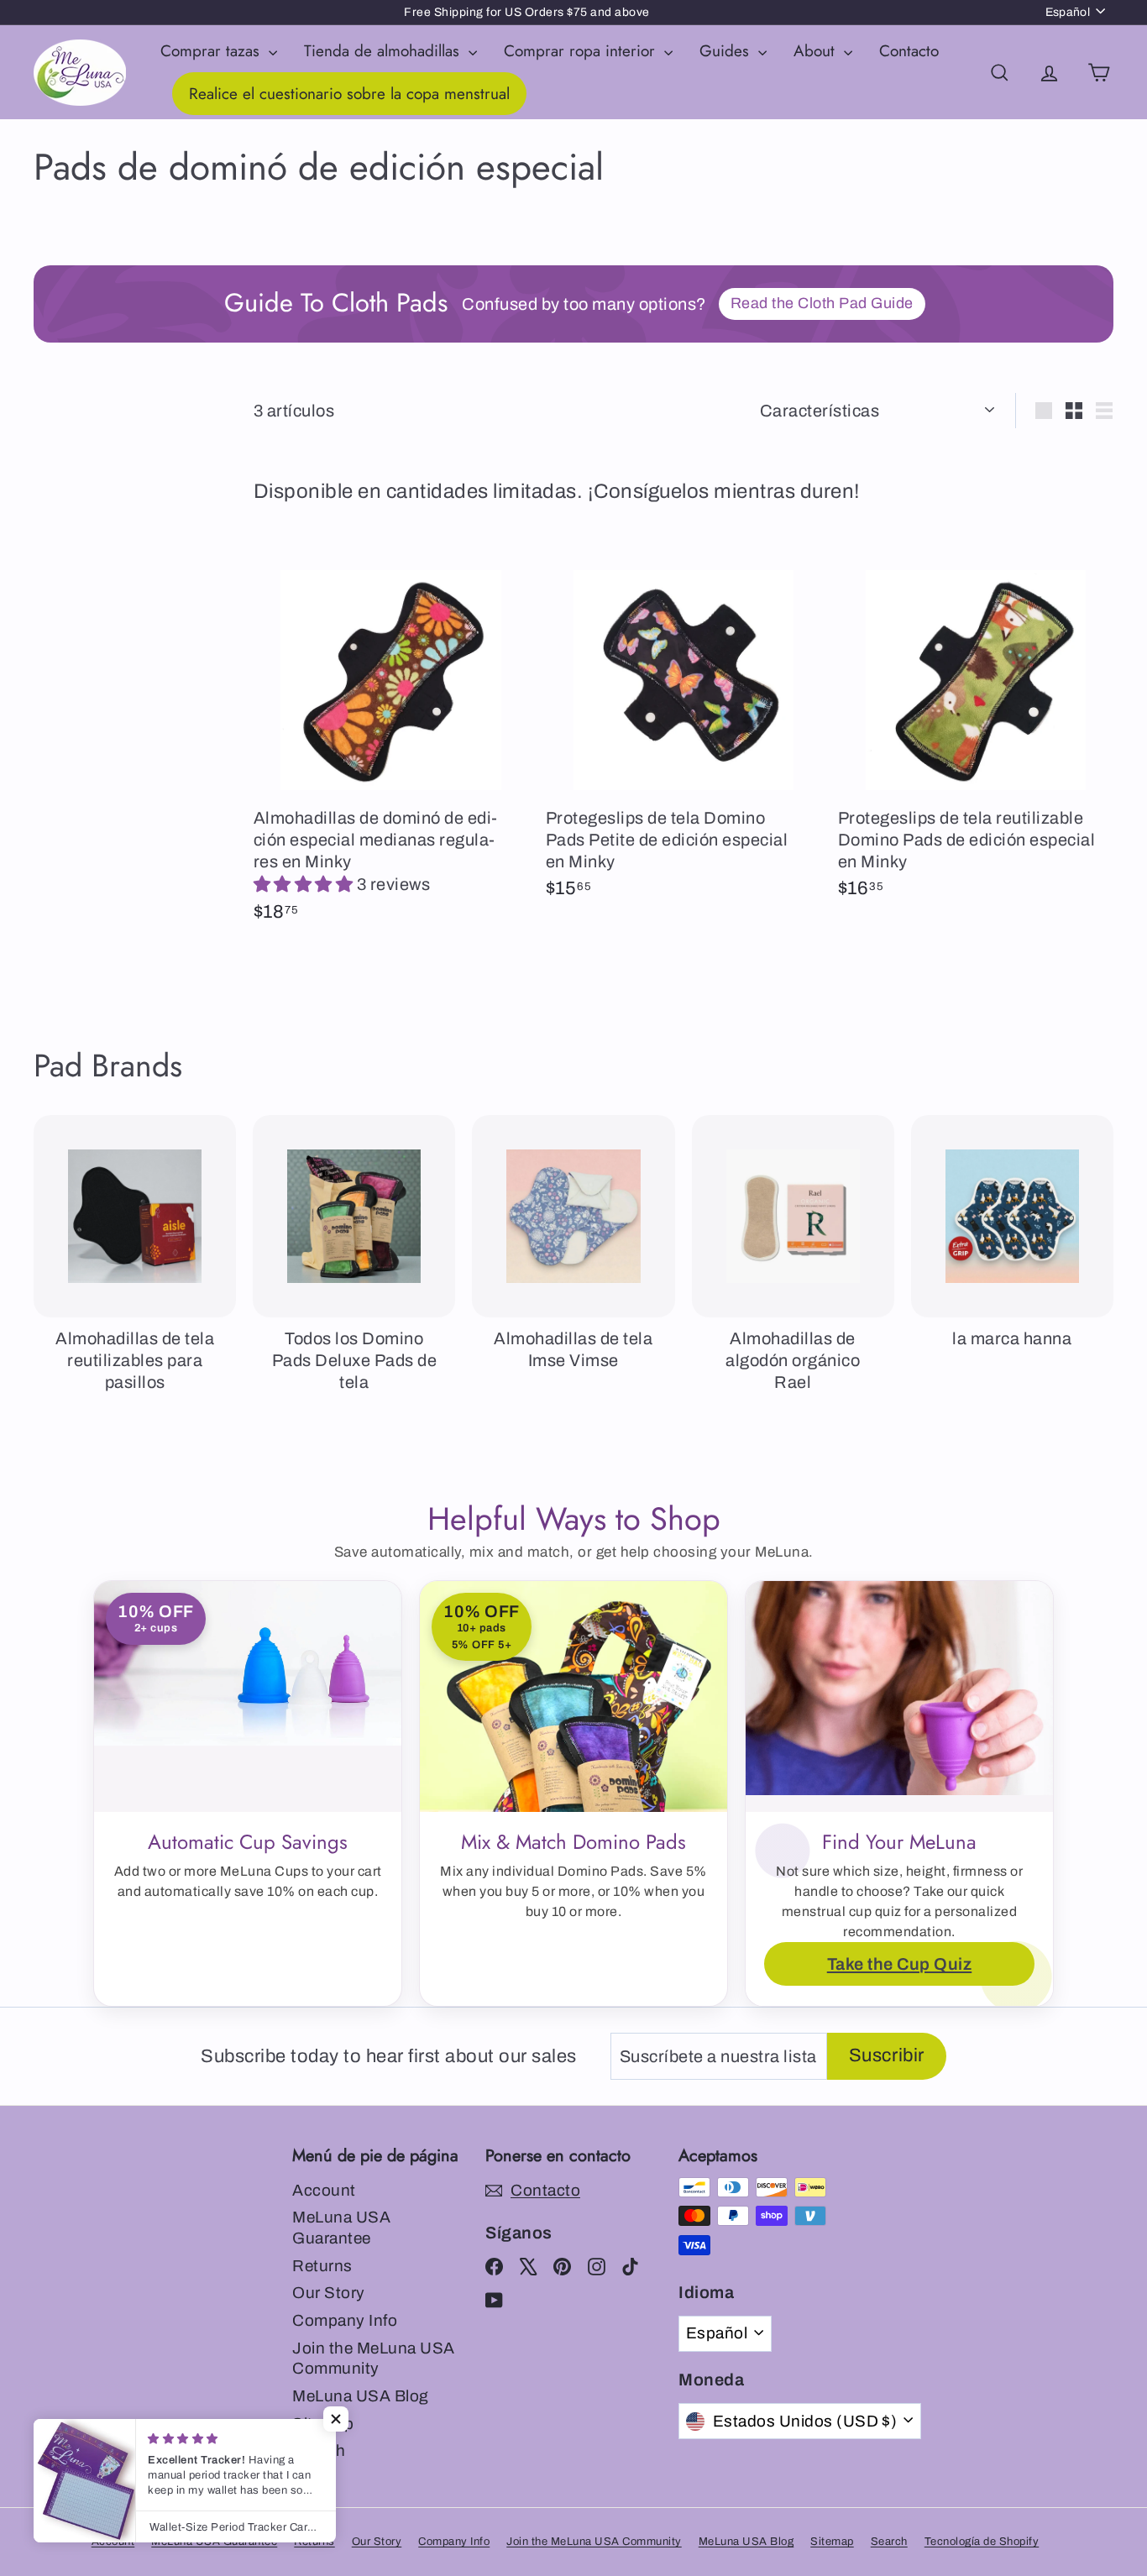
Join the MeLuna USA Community (374, 2359)
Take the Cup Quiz (900, 1964)
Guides (727, 51)
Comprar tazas (212, 51)
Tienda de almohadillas (384, 51)
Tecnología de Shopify (982, 2542)
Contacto (909, 51)
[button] (305, 884)
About (817, 51)
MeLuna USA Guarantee (341, 2228)
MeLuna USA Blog (361, 2396)
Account (324, 2190)
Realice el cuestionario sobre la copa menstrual (349, 94)
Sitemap (832, 2542)
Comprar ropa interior (582, 51)
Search (889, 2542)
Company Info (345, 2320)
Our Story (329, 2293)
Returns (322, 2266)
